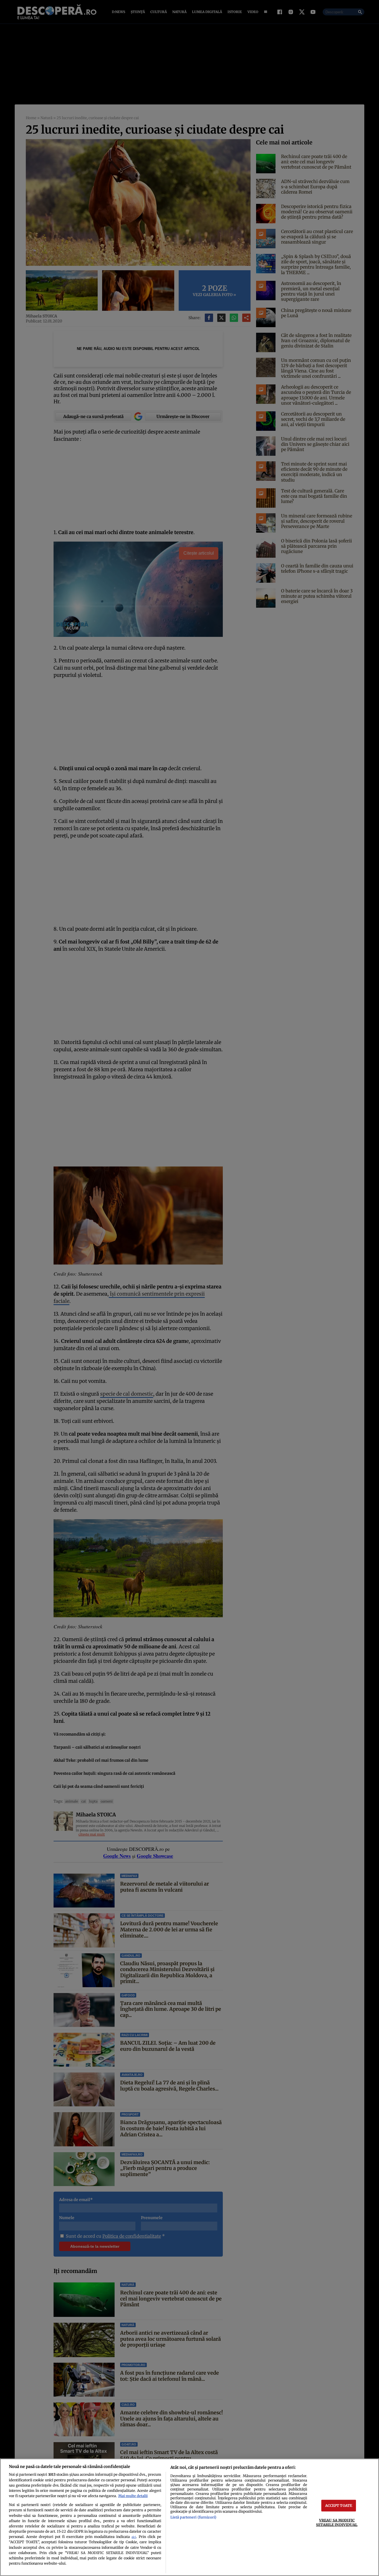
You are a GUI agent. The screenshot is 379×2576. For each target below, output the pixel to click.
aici (134, 2537)
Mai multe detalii (133, 2496)
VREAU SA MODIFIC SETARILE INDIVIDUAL (337, 2522)
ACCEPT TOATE (339, 2505)
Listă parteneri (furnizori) (193, 2517)
